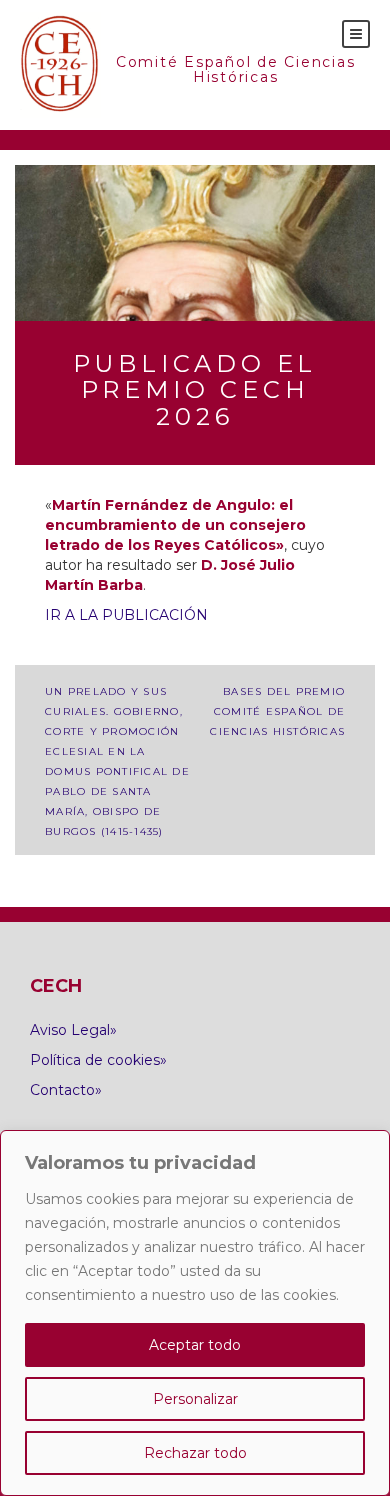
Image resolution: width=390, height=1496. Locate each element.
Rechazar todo (195, 1453)
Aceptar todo (195, 1345)
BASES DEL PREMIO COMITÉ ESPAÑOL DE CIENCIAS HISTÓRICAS (277, 711)
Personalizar (195, 1399)
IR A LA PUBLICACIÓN (126, 615)
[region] (195, 1313)
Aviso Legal (70, 1030)
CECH (60, 65)
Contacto (62, 1090)
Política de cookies (95, 1060)
